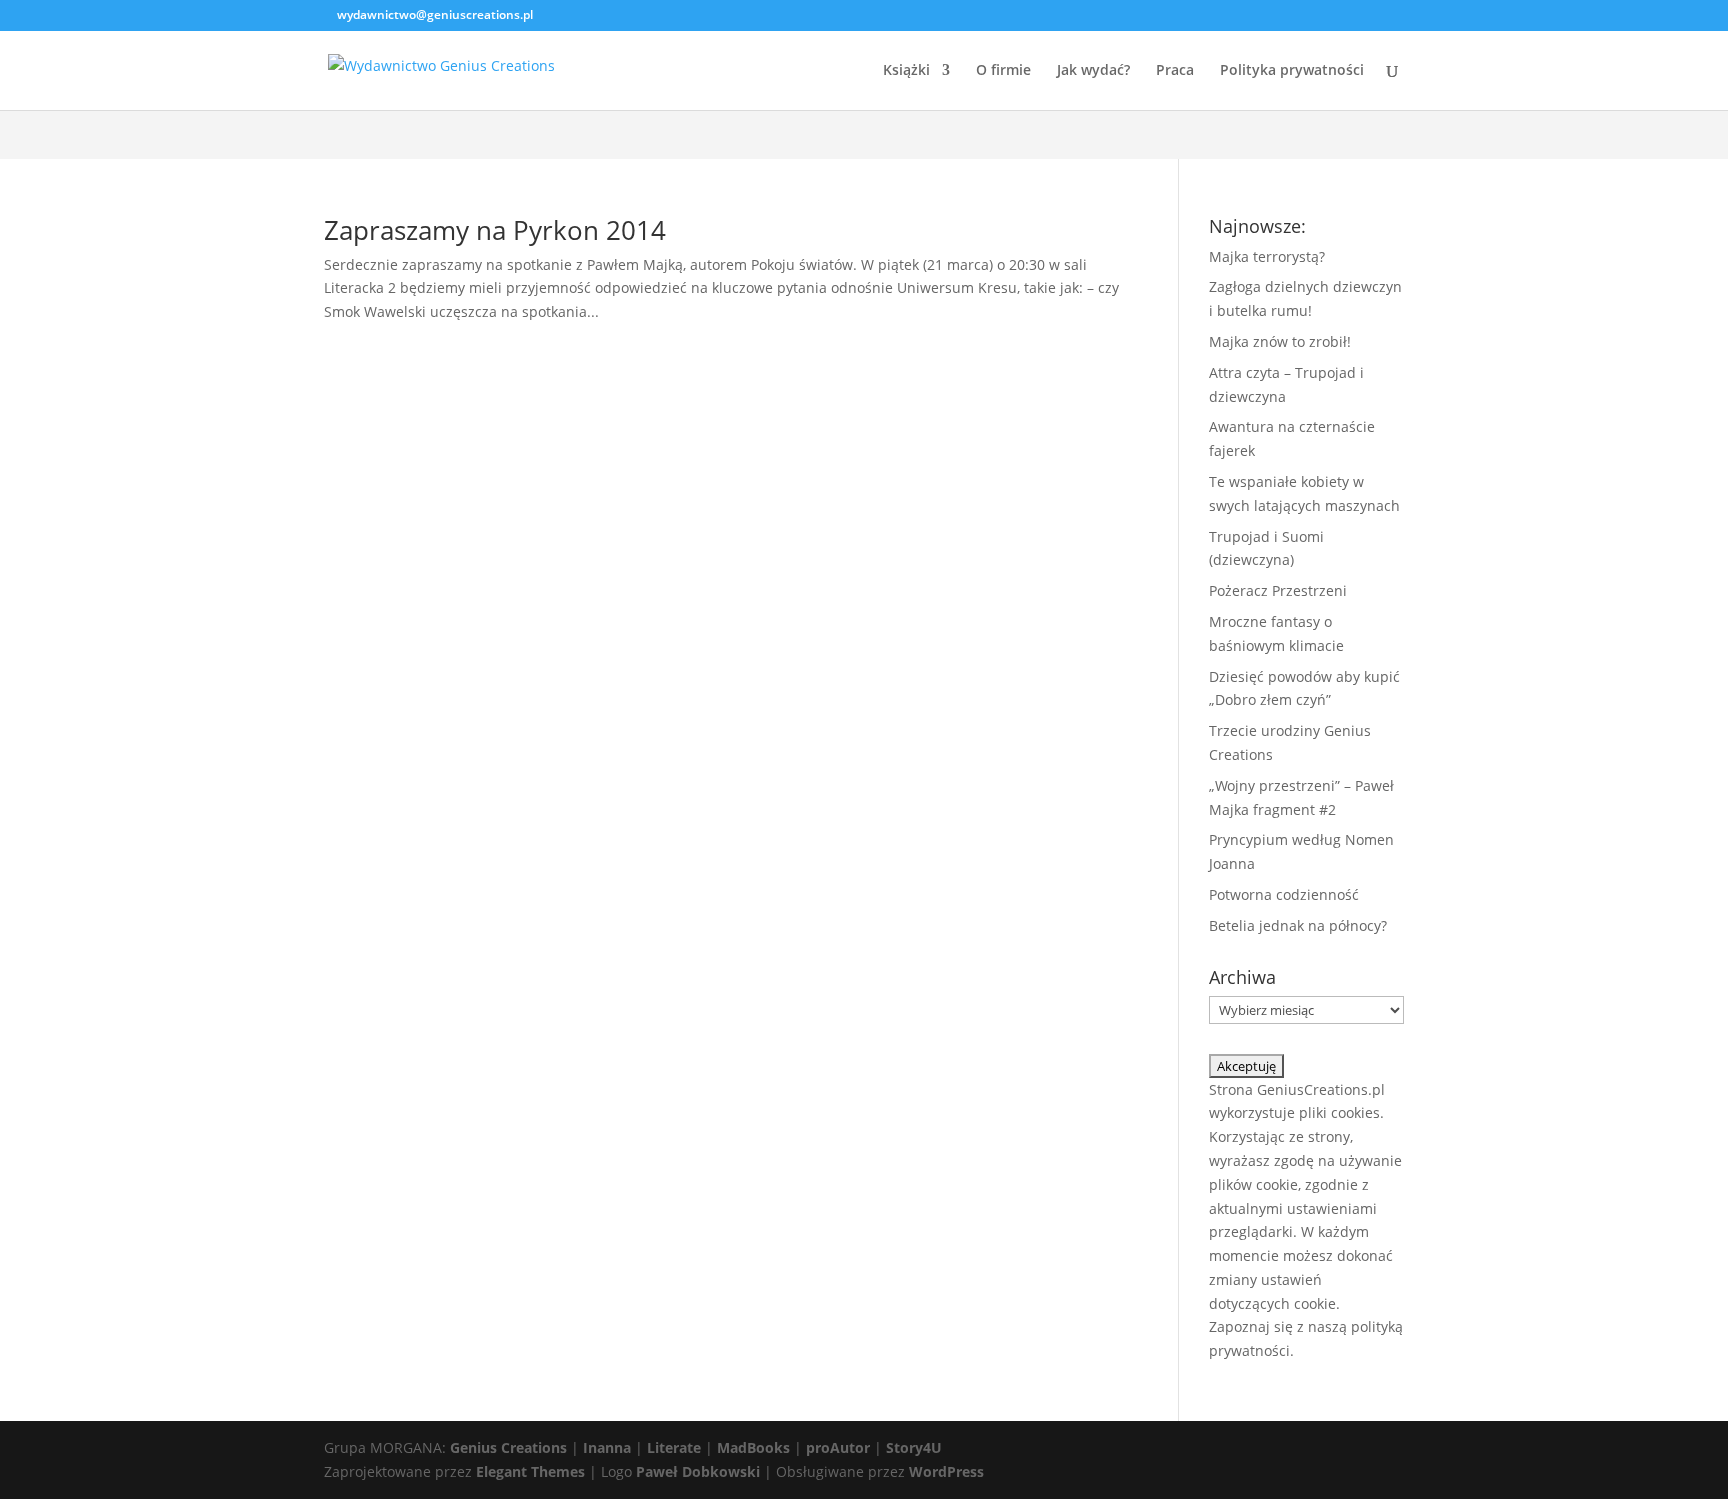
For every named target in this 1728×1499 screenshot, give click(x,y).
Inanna (607, 1447)
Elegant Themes (530, 1471)
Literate (674, 1447)
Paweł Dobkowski (700, 1471)
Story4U (914, 1447)
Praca (1175, 71)
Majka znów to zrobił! (1280, 341)
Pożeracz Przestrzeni (1278, 590)
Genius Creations (508, 1447)
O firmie (1003, 71)
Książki (906, 71)
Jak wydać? (1093, 71)
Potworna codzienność (1284, 894)
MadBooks (753, 1447)
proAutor (838, 1447)
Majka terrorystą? (1267, 256)
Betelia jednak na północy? (1298, 925)
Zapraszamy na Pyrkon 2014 (495, 230)
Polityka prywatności (1292, 71)
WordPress (946, 1471)
